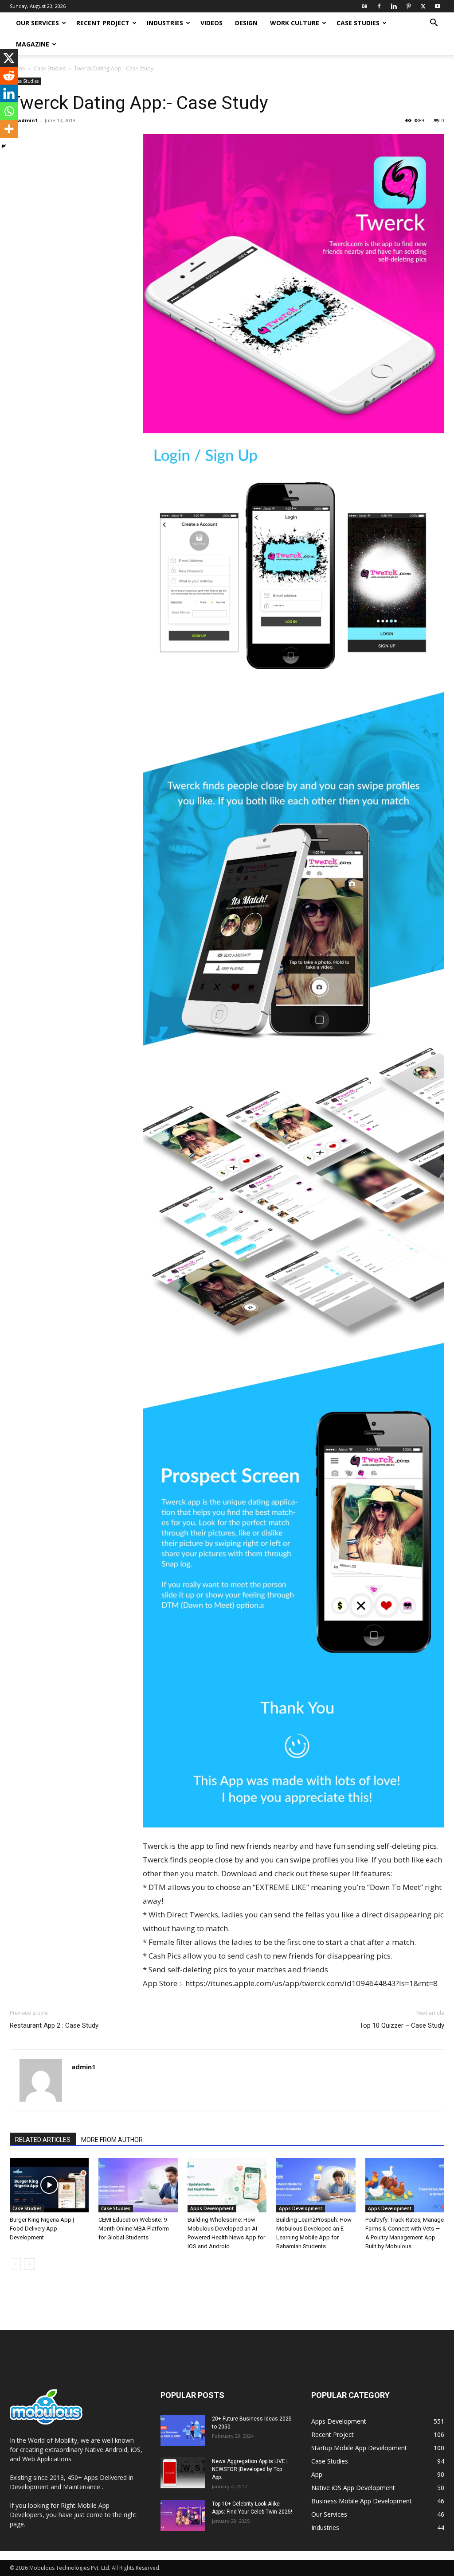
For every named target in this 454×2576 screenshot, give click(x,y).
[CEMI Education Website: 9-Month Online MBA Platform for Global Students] (138, 2185)
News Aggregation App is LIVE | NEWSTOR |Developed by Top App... (250, 2469)
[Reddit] (9, 76)
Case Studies (358, 23)
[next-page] (29, 2264)
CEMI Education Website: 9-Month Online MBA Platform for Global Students (134, 2229)
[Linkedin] (394, 6)
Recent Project (103, 23)
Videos (211, 23)
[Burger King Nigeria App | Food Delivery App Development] (49, 2185)
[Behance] (364, 6)
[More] (9, 129)
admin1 (28, 120)
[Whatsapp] (9, 111)
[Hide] (4, 146)
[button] (434, 24)
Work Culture (295, 23)
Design (246, 23)
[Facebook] (379, 6)
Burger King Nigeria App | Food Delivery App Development (42, 2229)
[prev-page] (15, 2264)
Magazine (33, 44)
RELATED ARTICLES (43, 2140)
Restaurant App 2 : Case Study (54, 2025)
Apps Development (212, 2208)
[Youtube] (438, 6)
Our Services (37, 23)
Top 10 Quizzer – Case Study (402, 2025)
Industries (165, 23)
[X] (423, 6)
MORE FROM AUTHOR (112, 2140)
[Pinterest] (408, 6)
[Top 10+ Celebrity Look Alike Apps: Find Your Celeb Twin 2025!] (183, 2515)
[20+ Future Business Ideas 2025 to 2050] (183, 2430)
